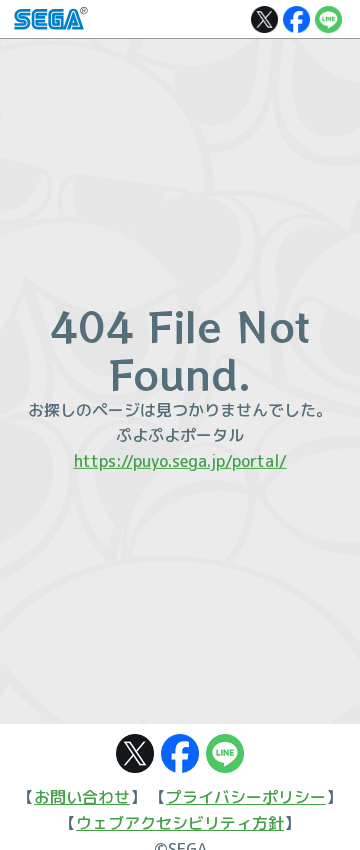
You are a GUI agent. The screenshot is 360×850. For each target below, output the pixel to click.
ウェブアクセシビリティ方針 (180, 823)
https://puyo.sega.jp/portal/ (180, 461)
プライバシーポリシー (246, 797)
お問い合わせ (82, 797)
